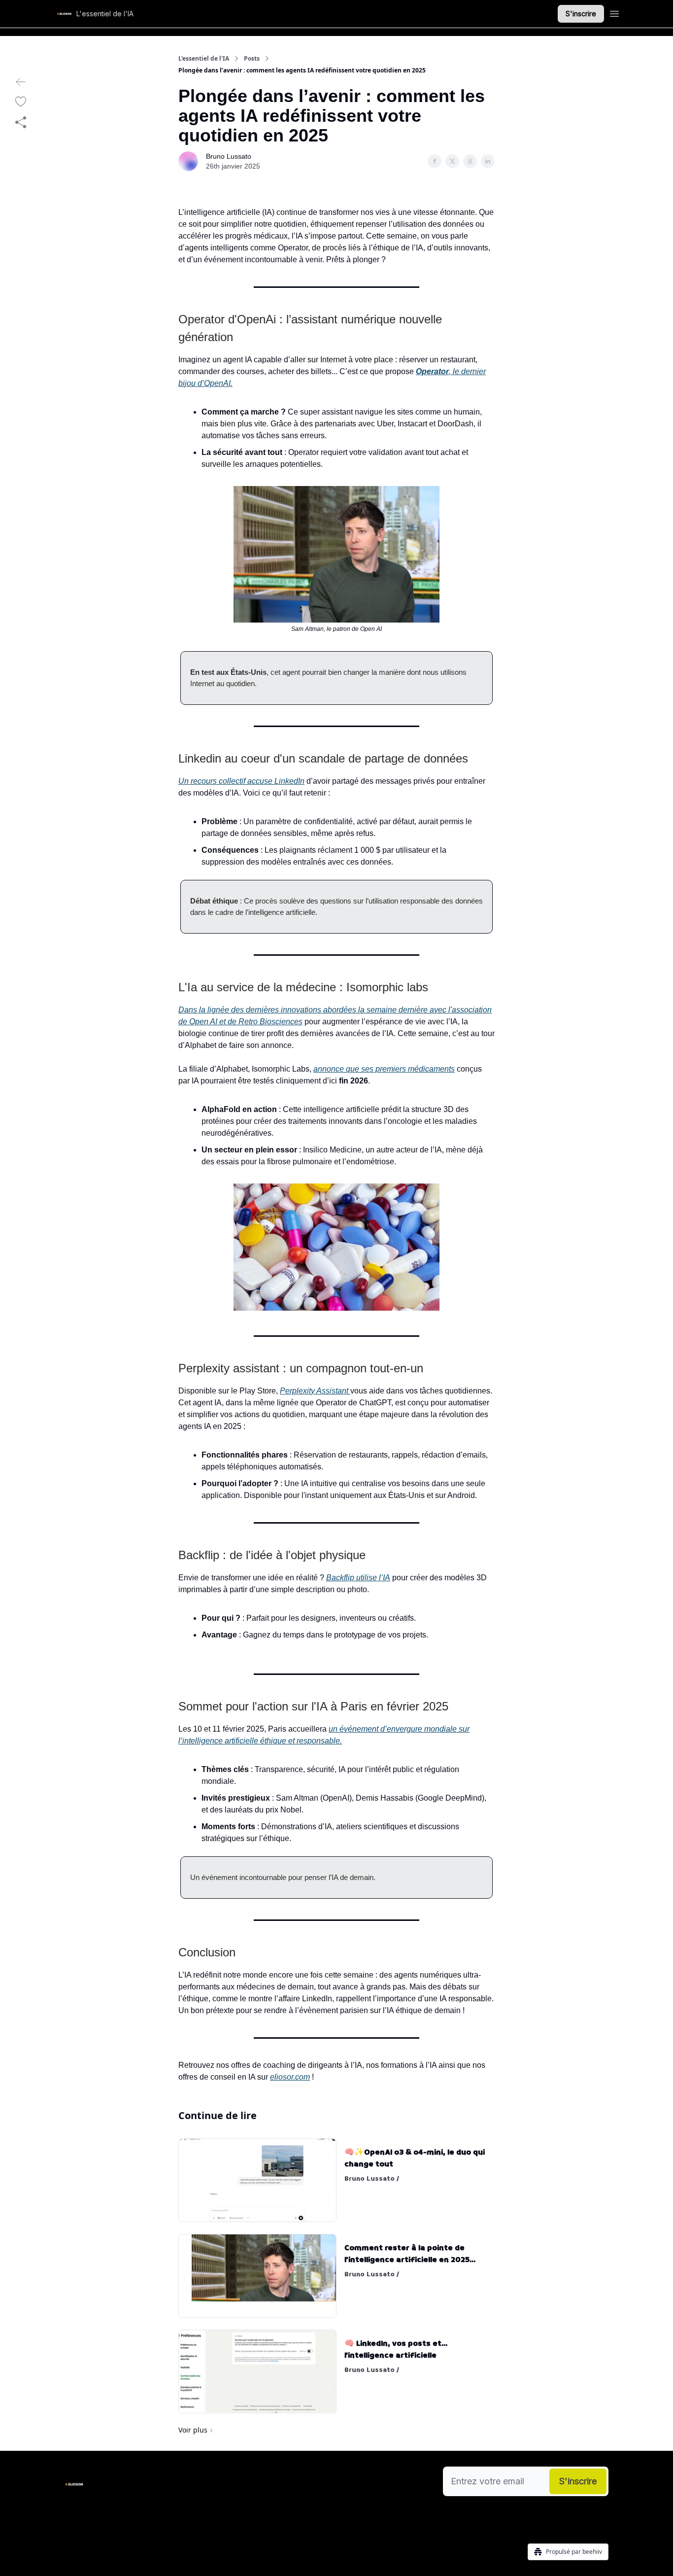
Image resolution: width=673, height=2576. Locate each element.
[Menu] (614, 12)
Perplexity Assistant (315, 1391)
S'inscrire (581, 14)
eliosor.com (290, 2077)
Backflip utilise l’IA (358, 1578)
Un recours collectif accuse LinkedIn (241, 781)
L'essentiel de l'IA (204, 59)
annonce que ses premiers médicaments (384, 1069)
